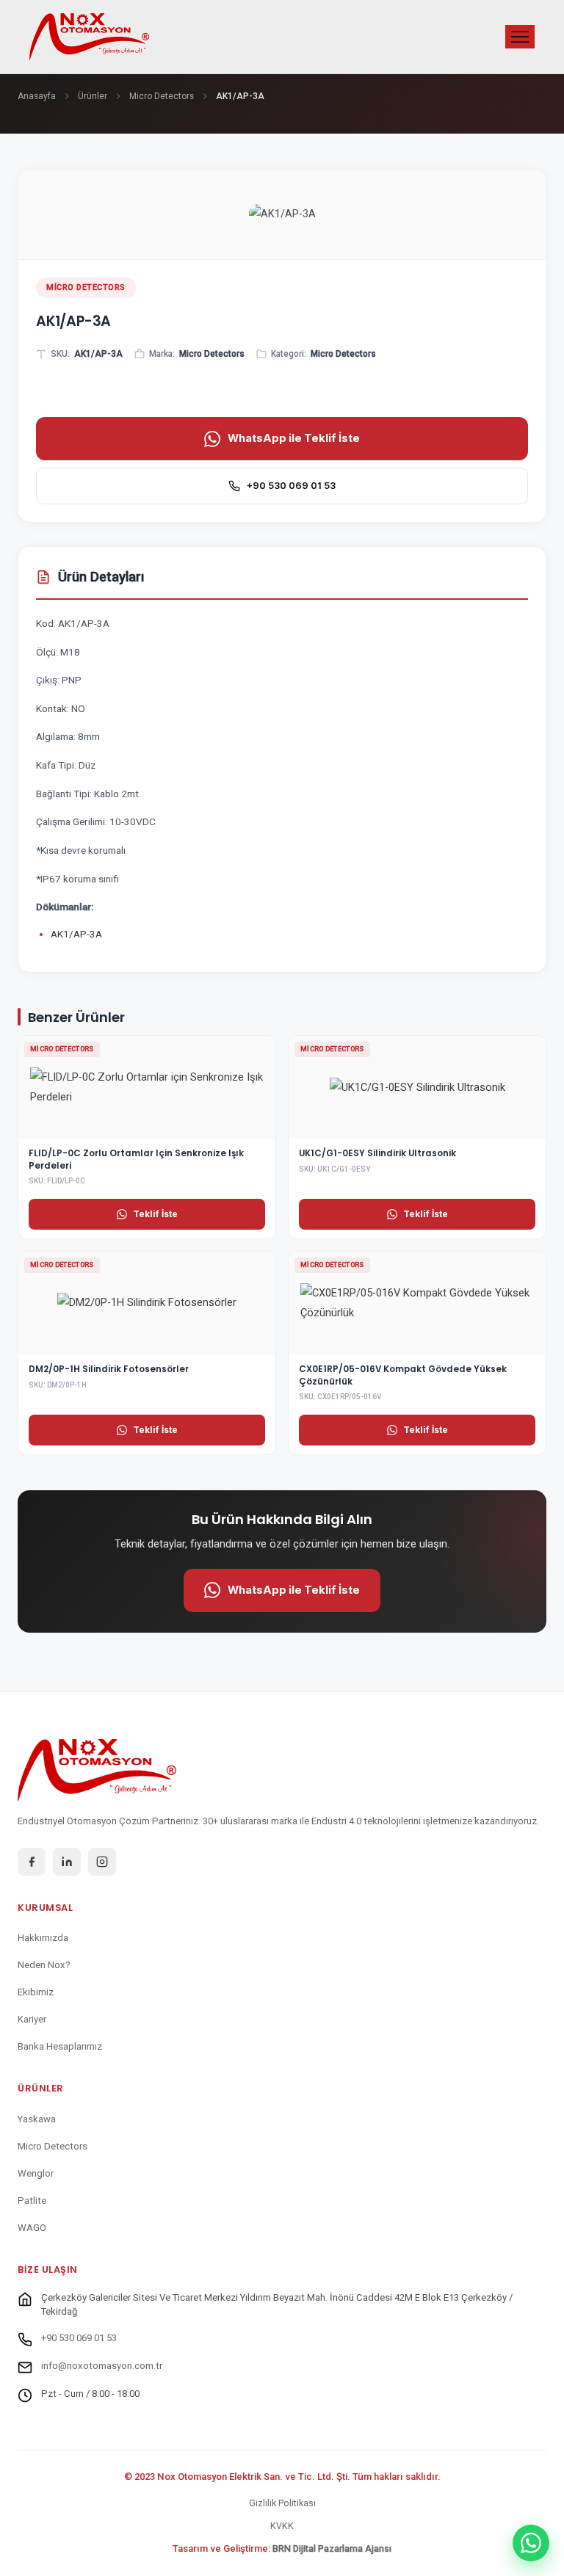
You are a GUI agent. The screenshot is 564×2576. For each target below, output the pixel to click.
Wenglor (36, 2173)
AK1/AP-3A (76, 934)
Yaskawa (37, 2119)
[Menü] (520, 37)
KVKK (282, 2526)
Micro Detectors (162, 96)
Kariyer (32, 2019)
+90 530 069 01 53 (291, 486)
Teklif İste (155, 1214)
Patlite (32, 2201)
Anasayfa (37, 96)
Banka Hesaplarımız (60, 2046)
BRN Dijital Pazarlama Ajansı (332, 2548)
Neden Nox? (44, 1965)
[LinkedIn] (67, 1862)
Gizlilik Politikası (282, 2503)
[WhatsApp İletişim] (531, 2543)
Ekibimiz (36, 1992)
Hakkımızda (43, 1938)
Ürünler (93, 96)
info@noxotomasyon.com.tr (102, 2366)
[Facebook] (32, 1862)
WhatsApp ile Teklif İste (294, 438)
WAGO (32, 2228)
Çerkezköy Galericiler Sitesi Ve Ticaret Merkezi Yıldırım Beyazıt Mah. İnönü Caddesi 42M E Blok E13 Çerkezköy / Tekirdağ (277, 2305)
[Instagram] (102, 1862)
